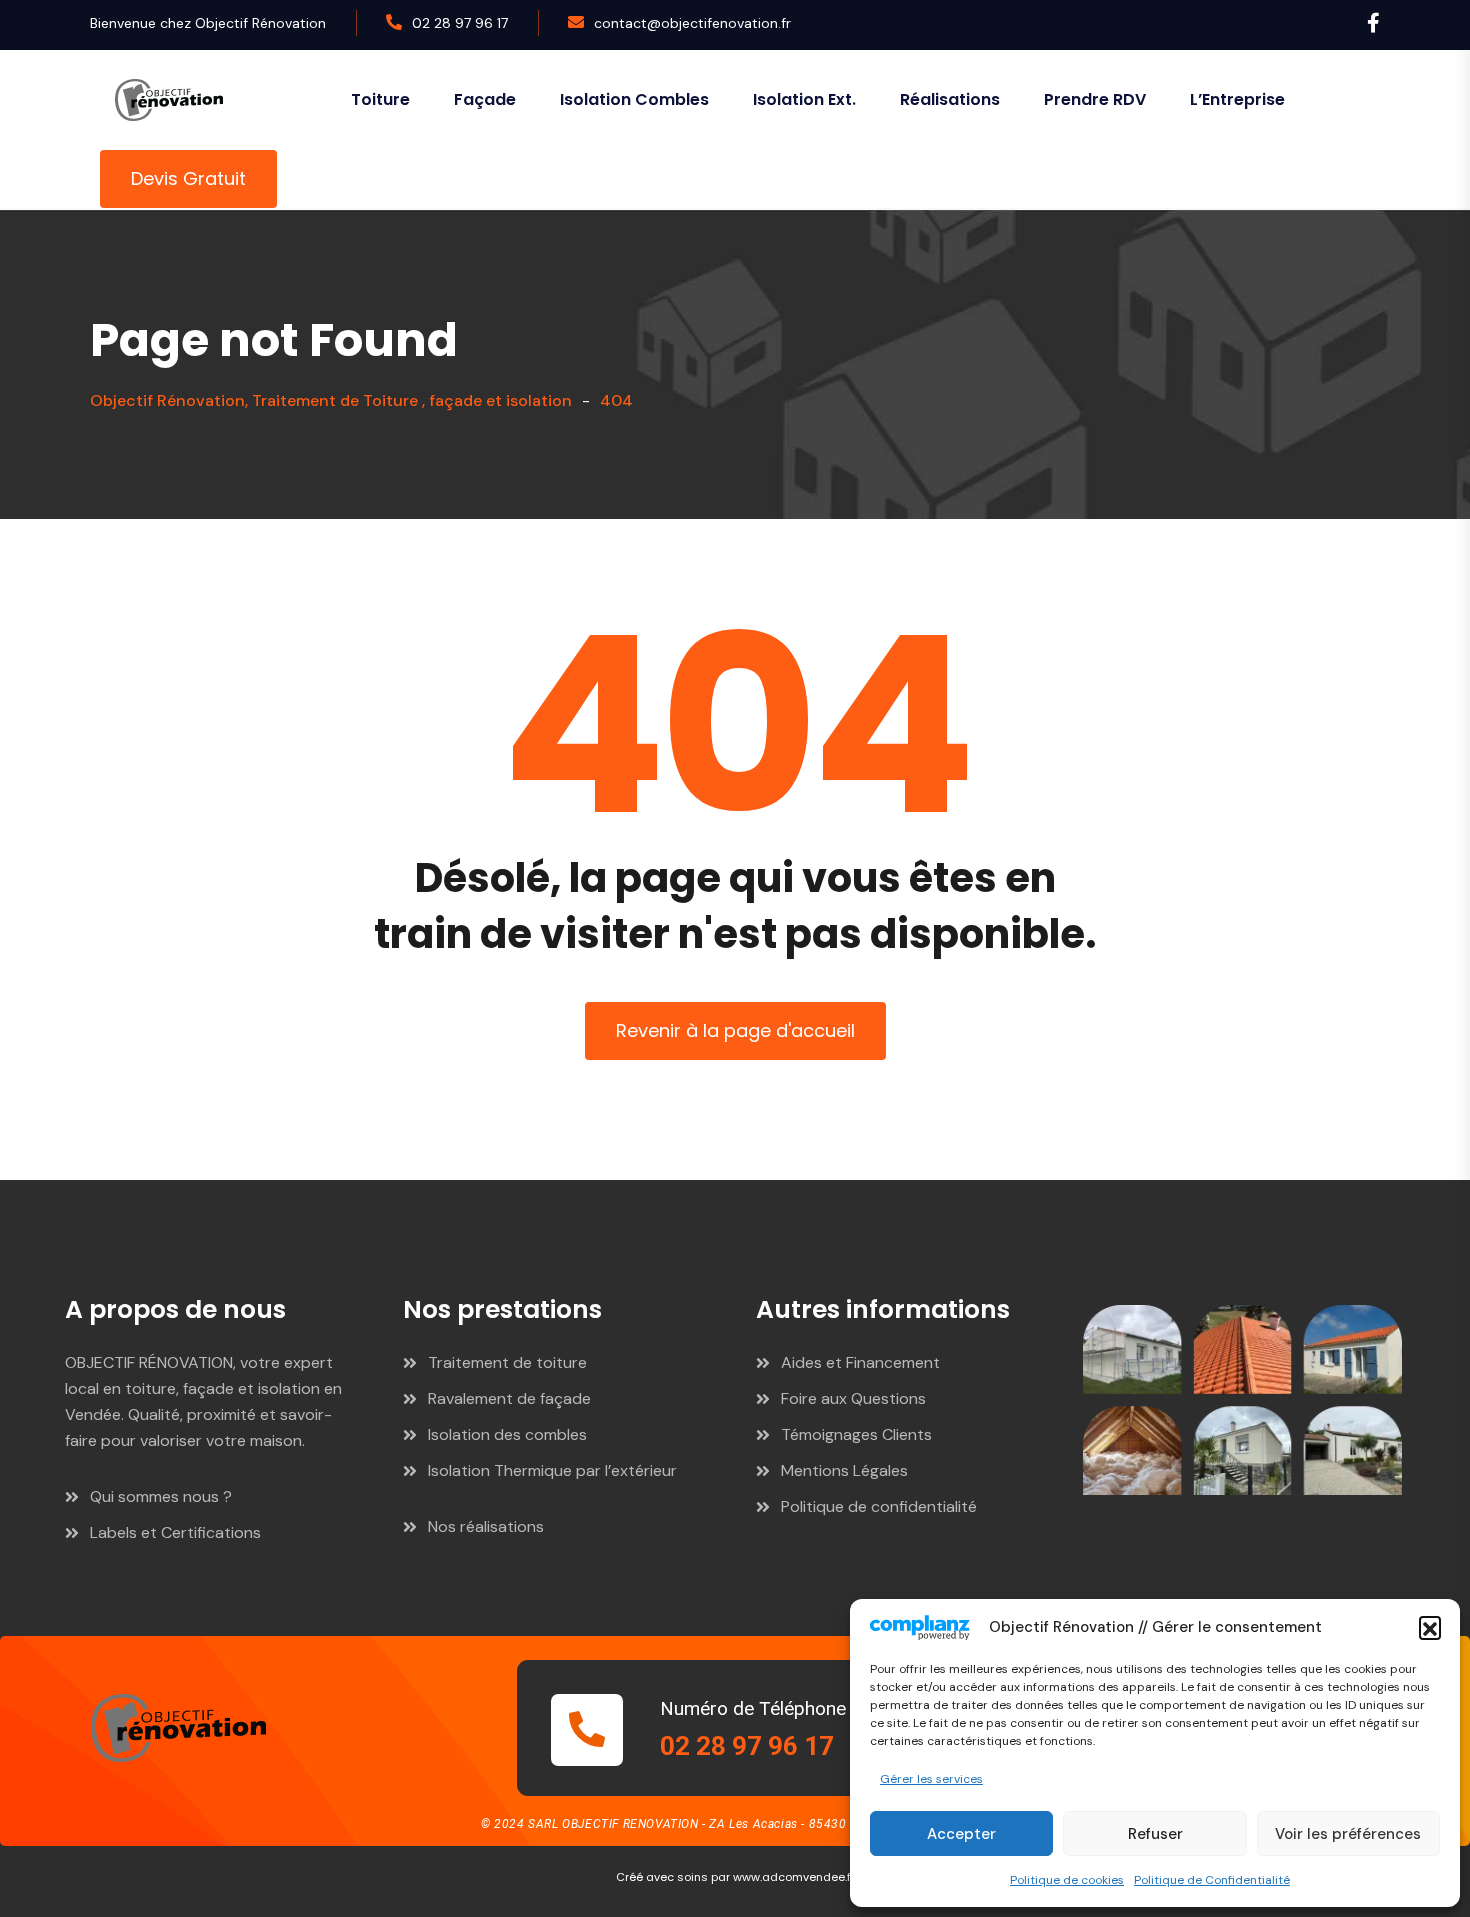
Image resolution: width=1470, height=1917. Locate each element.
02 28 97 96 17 (460, 23)
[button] (1430, 1627)
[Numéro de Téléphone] (587, 1730)
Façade (485, 99)
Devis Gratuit (188, 178)
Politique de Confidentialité (1212, 1880)
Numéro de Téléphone (753, 1708)
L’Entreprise (1237, 99)
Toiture (380, 99)
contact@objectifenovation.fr (692, 23)
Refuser (1155, 1834)
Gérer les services (931, 1779)
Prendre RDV (1095, 99)
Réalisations (950, 99)
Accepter (961, 1834)
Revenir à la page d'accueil (735, 1030)
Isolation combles (634, 99)
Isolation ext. (804, 99)
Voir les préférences (1348, 1834)
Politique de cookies (1067, 1880)
